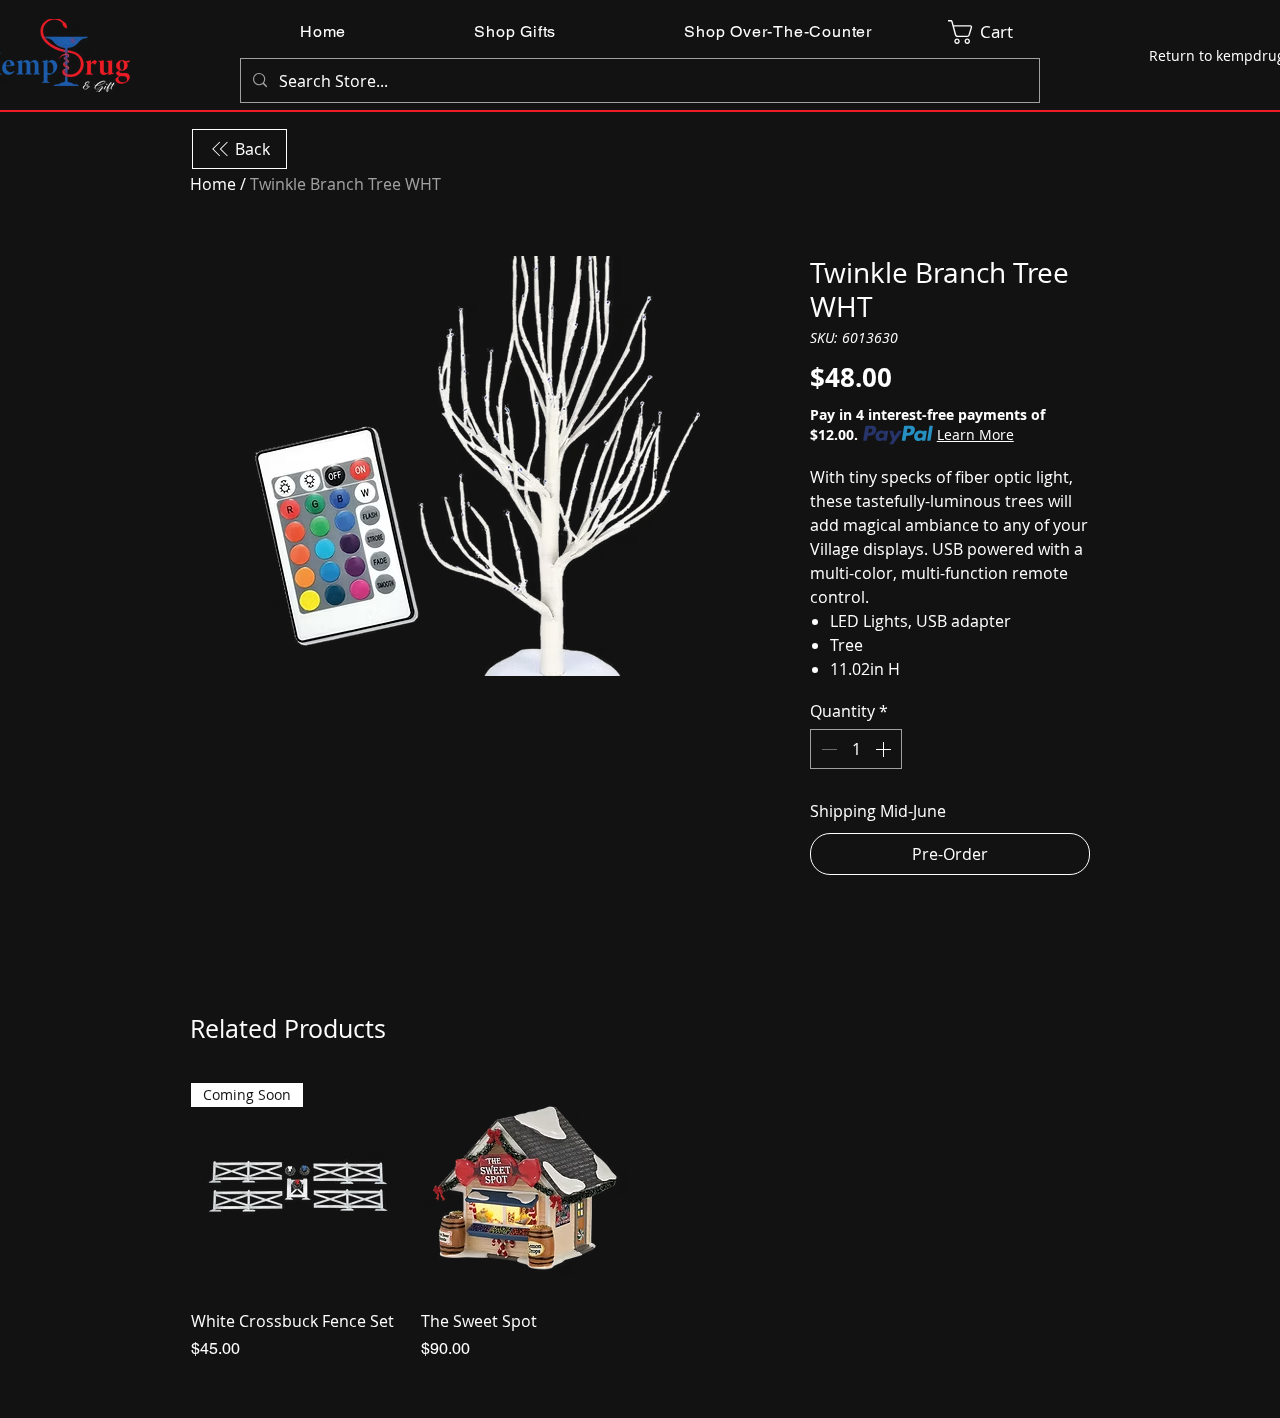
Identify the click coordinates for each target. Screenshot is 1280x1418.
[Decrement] (827, 749)
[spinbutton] (856, 749)
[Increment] (885, 749)
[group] (640, 1222)
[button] (515, 31)
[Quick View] (526, 1188)
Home (213, 184)
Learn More (975, 434)
